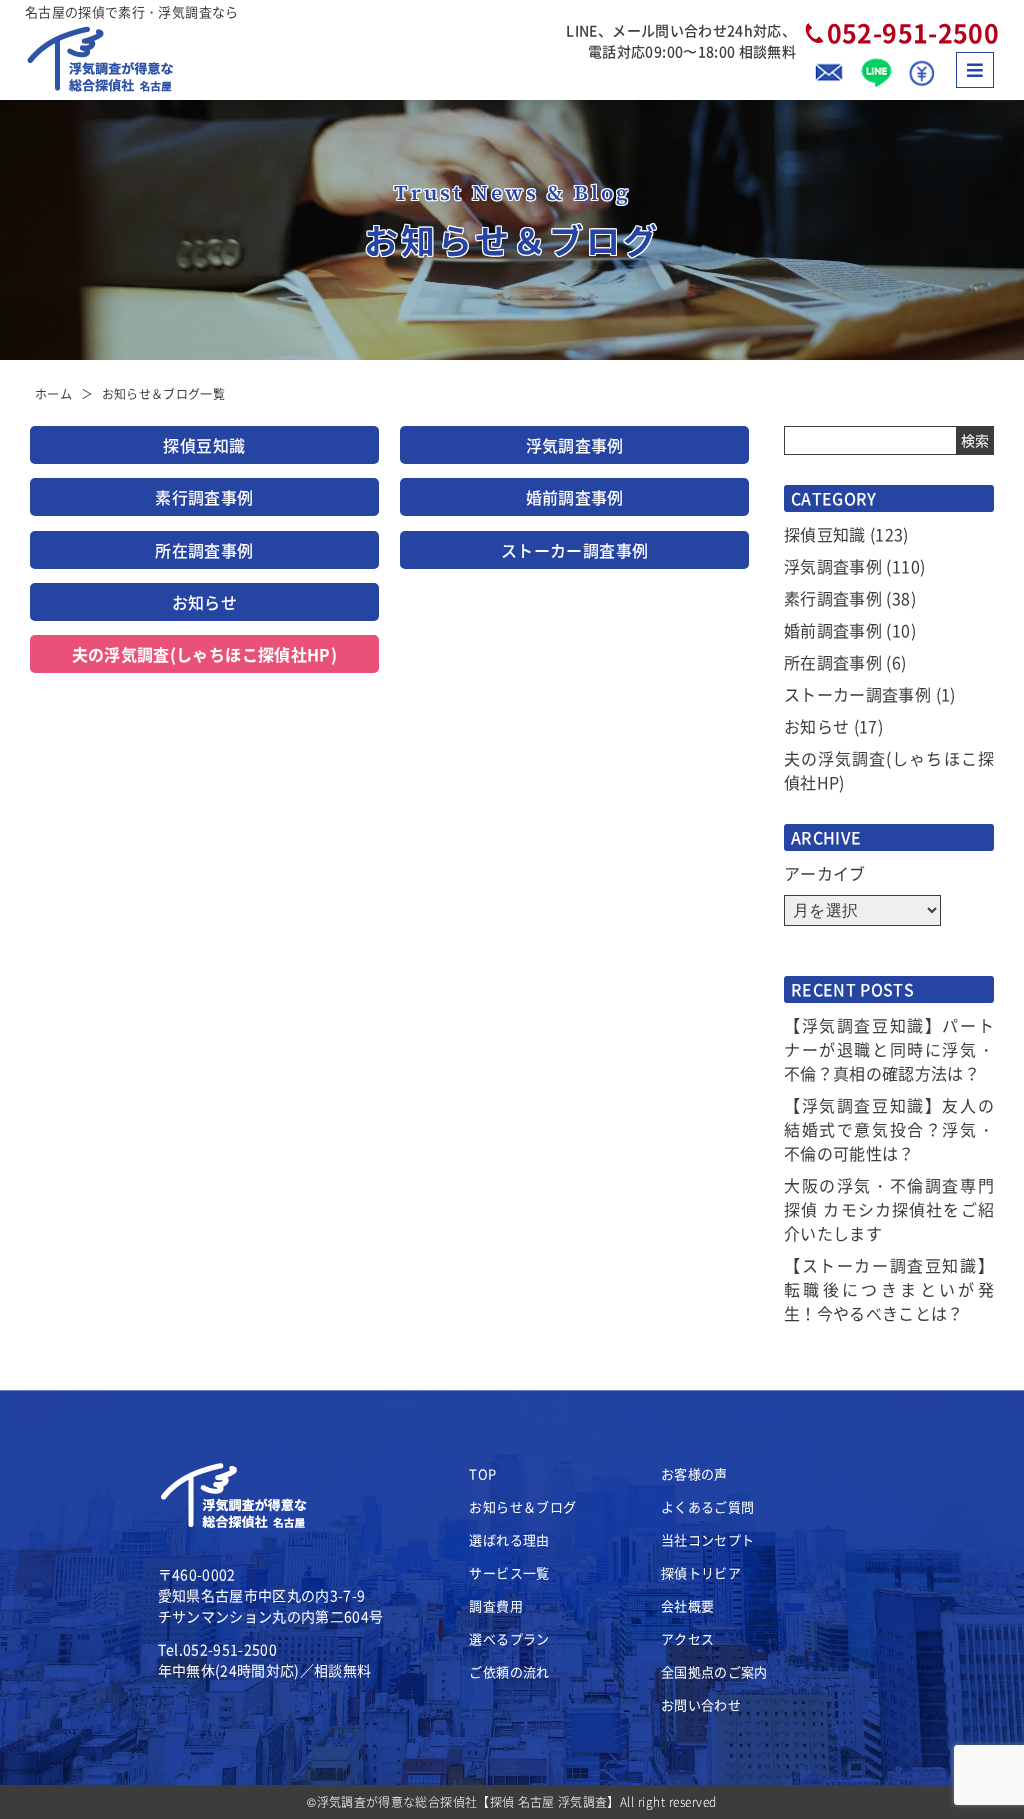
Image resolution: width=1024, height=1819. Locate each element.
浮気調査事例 (575, 445)
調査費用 (495, 1605)
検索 (975, 440)
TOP (482, 1473)
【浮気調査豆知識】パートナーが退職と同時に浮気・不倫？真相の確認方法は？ (889, 1049)
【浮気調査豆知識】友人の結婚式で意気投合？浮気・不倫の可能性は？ (889, 1129)
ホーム (53, 393)
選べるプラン (509, 1638)
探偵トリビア (701, 1572)
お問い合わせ (701, 1704)
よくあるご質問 (707, 1506)
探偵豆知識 (204, 445)
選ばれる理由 (509, 1539)
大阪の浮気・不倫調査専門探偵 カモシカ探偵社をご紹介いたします (889, 1209)
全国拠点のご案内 (714, 1671)
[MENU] (975, 70)
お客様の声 (694, 1473)
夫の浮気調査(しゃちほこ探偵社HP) (204, 654)
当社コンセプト (707, 1539)
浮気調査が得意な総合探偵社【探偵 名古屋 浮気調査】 (468, 1801)
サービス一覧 (509, 1572)
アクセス (687, 1638)
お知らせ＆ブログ (522, 1506)
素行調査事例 (204, 497)
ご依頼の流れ (509, 1671)
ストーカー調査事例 (574, 550)
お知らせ (204, 602)
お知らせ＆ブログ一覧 (164, 393)
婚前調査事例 (575, 497)
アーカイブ (825, 873)
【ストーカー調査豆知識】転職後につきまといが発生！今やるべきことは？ (889, 1289)
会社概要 (687, 1605)
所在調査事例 (204, 550)
